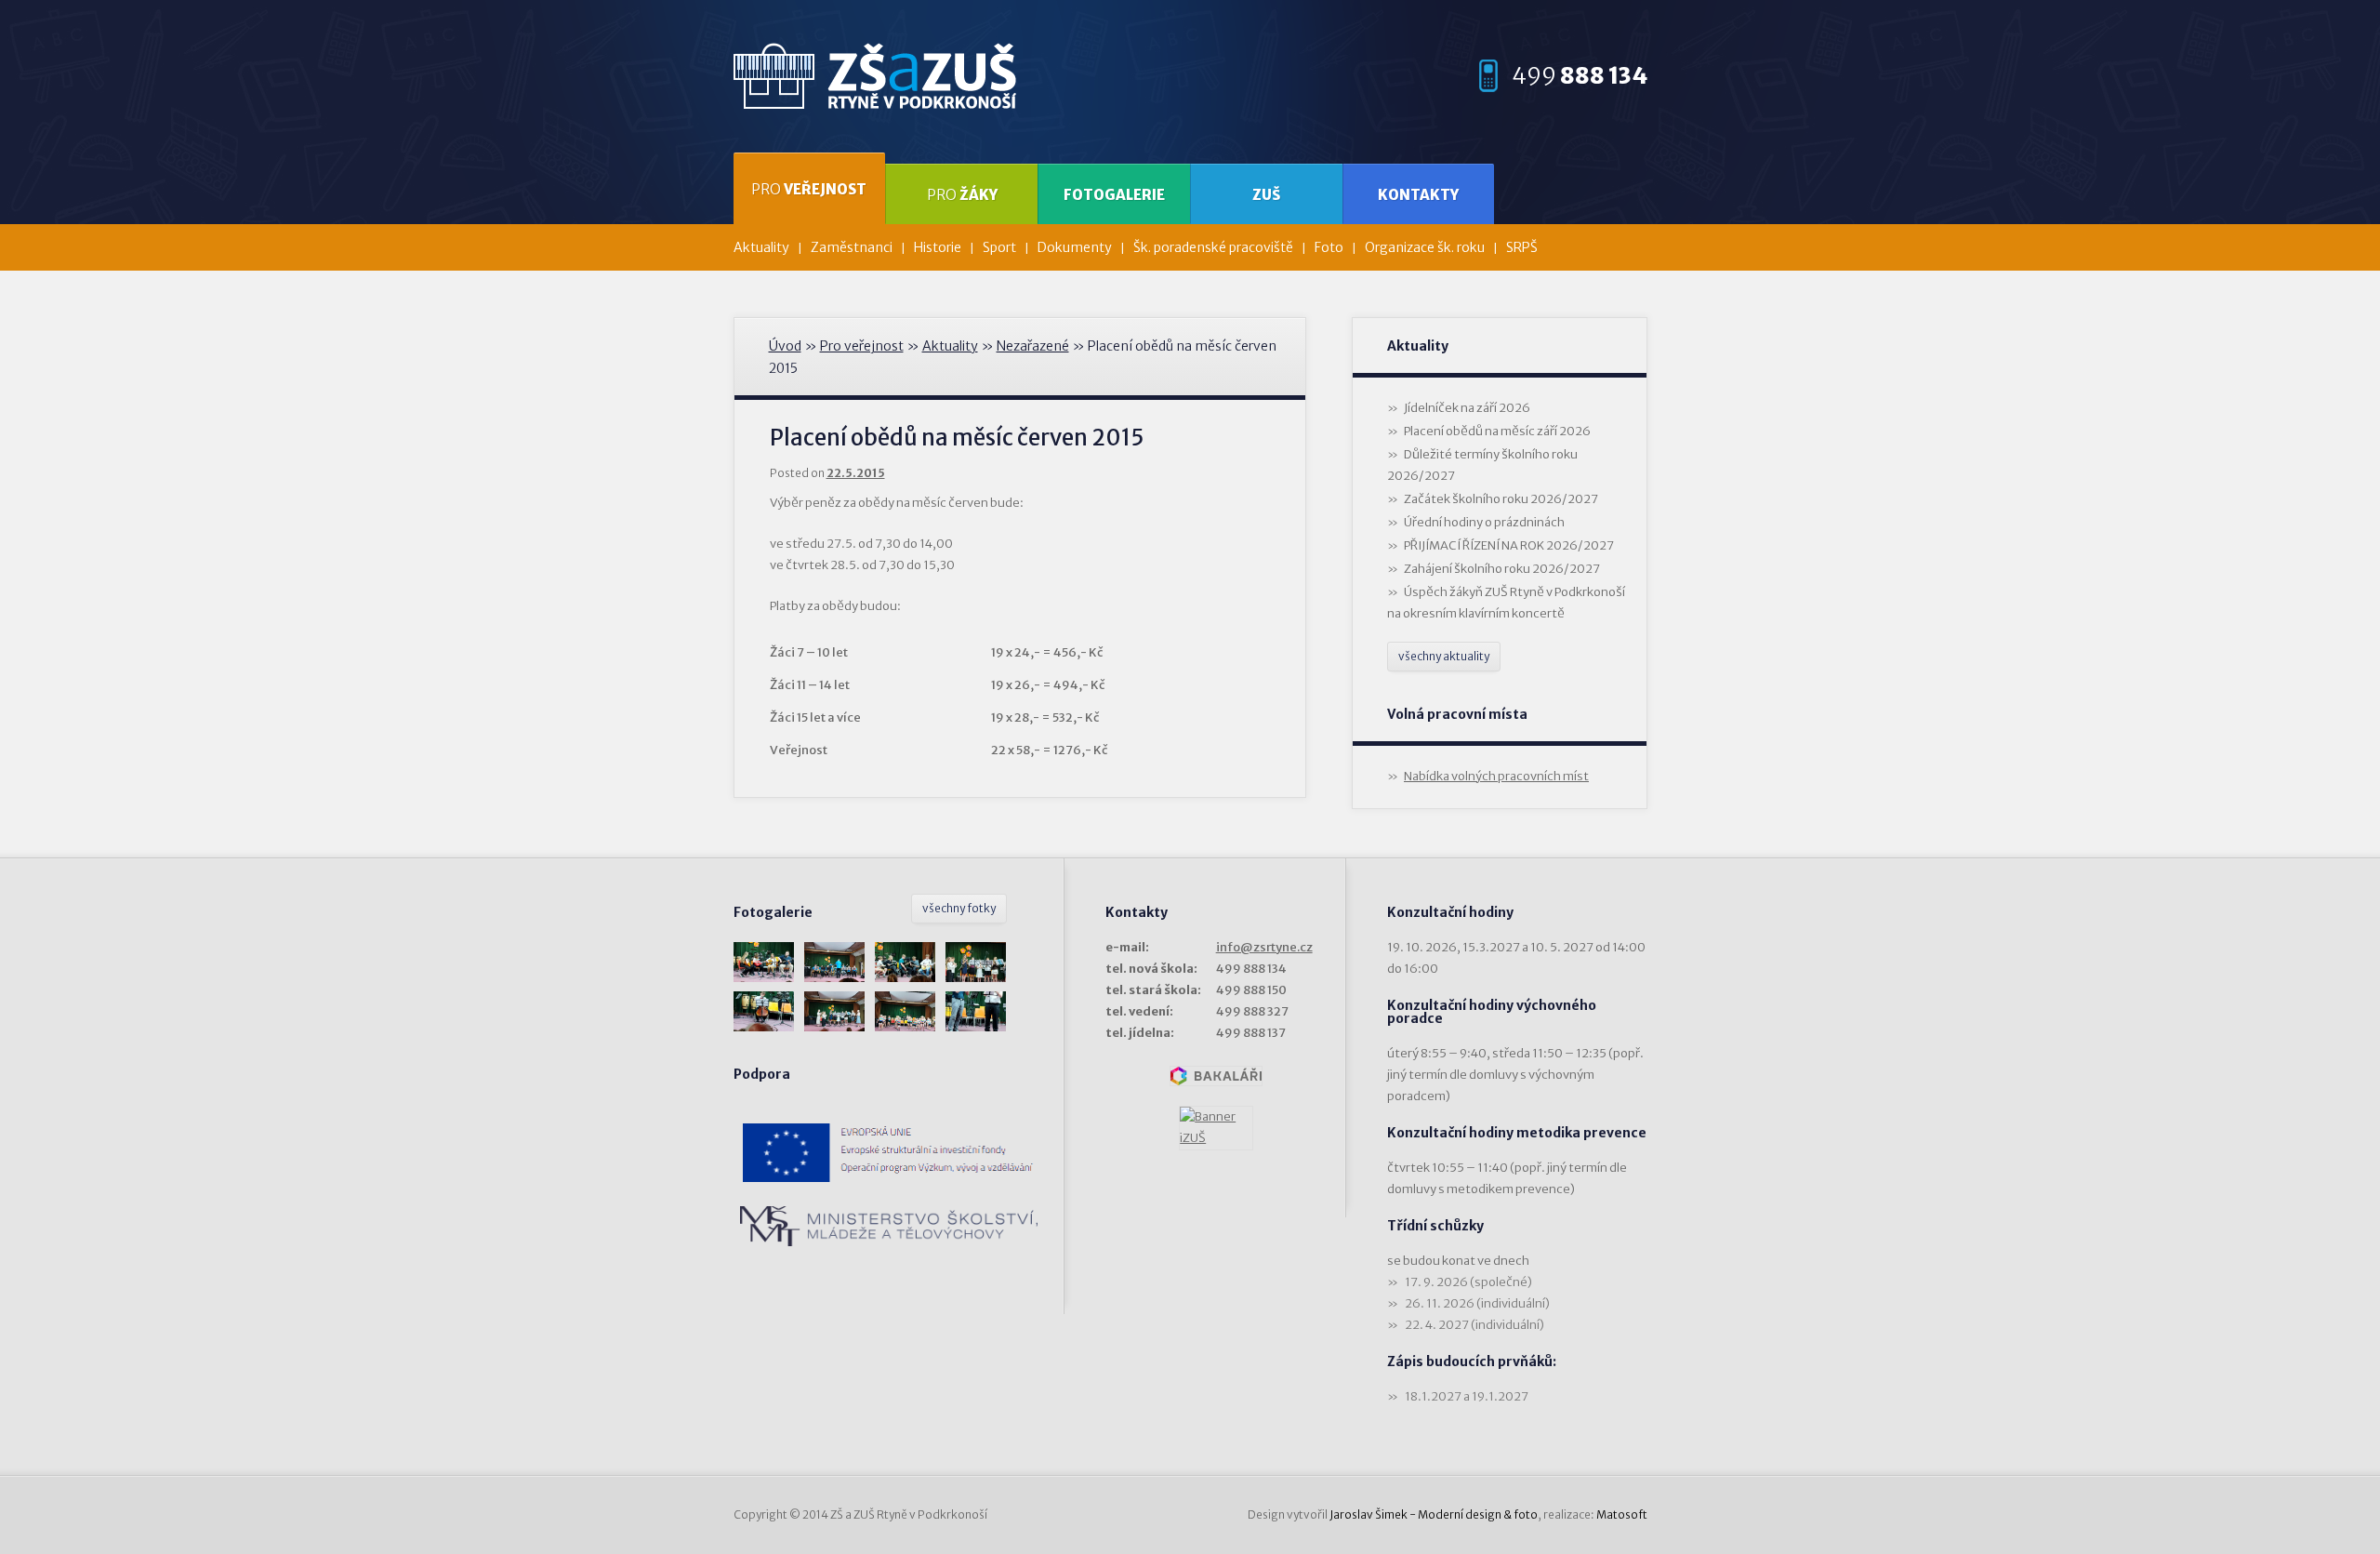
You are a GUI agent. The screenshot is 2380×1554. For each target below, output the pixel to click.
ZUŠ (1266, 195)
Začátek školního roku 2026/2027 (1501, 499)
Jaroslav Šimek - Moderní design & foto (1434, 1514)
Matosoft (1622, 1514)
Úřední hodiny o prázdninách (1484, 522)
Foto (1329, 247)
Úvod (785, 346)
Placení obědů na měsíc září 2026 (1497, 431)
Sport (999, 247)
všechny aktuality (1444, 656)
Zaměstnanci (852, 247)
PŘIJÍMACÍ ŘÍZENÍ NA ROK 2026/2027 (1509, 545)
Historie (938, 247)
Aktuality (761, 247)
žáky (962, 195)
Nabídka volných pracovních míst (1496, 776)
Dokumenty (1075, 247)
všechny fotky (959, 908)
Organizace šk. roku (1425, 247)
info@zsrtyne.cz (1264, 947)
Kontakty (1418, 195)
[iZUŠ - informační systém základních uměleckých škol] (1216, 1128)
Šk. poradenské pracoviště (1213, 247)
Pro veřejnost (862, 346)
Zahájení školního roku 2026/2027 (1502, 569)
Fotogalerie (1114, 195)
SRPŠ (1522, 247)
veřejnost (809, 189)
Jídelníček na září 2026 (1467, 408)
